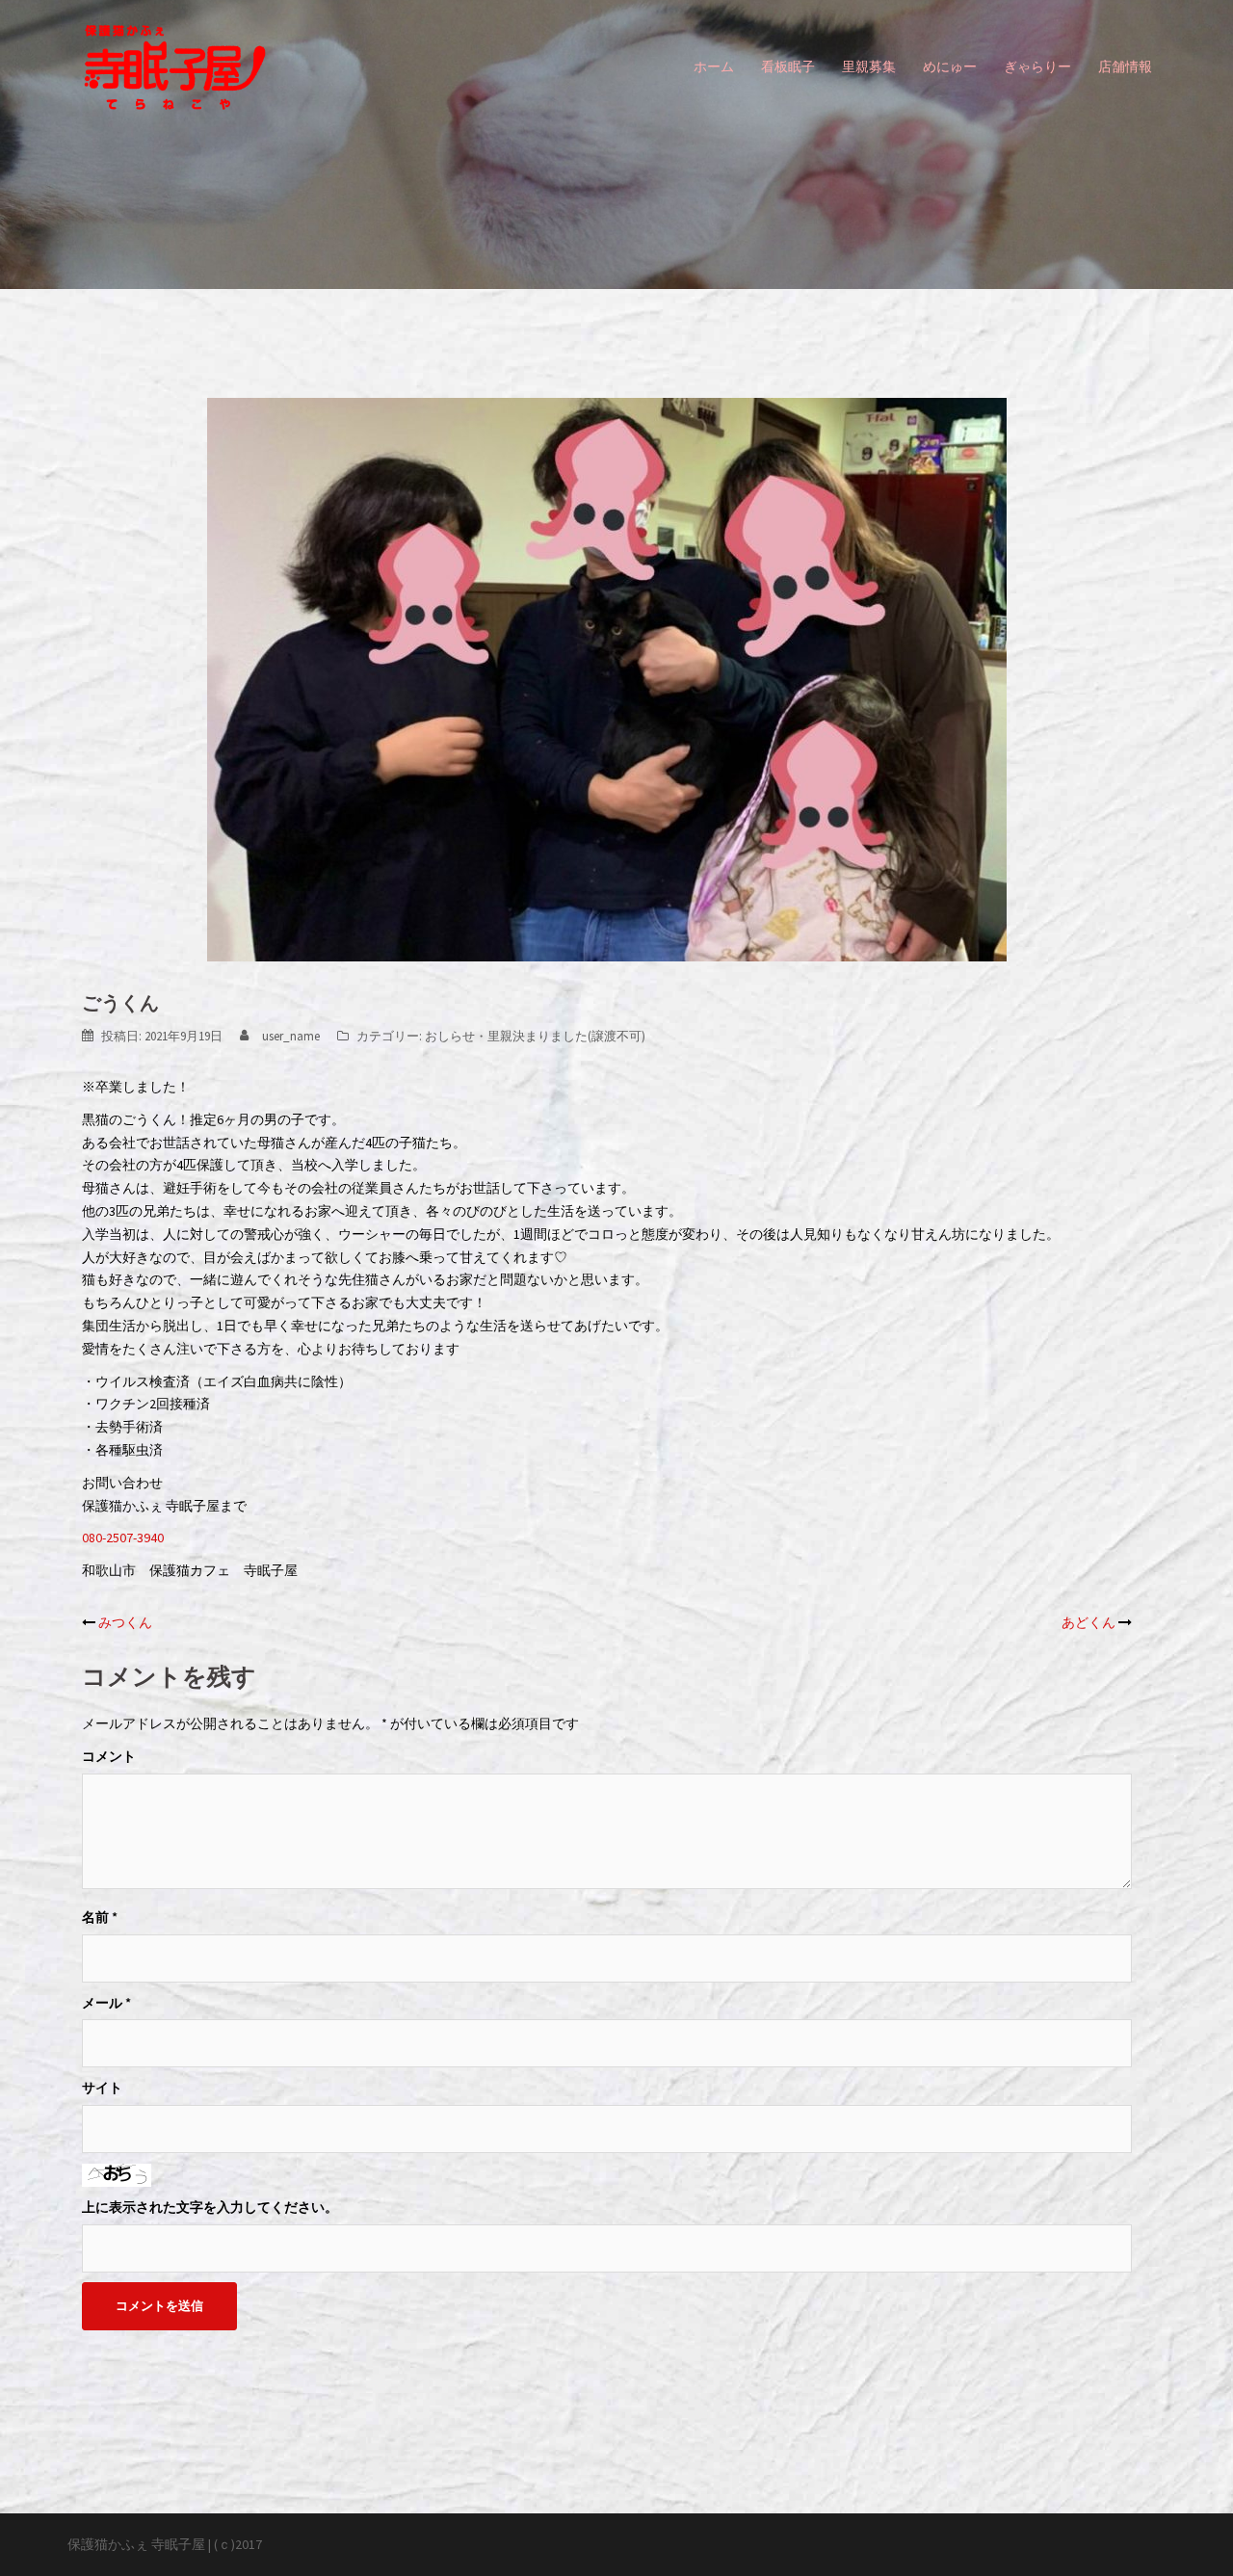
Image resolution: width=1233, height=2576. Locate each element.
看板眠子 (788, 66)
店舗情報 (1125, 66)
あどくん (1089, 1622)
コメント (109, 1756)
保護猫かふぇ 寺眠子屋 (136, 2544)
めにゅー (950, 66)
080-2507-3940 (123, 1538)
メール (106, 2003)
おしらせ (450, 1036)
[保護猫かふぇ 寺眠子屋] (175, 66)
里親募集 (869, 66)
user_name (291, 1036)
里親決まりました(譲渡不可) (566, 1036)
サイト (102, 2088)
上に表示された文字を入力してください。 (210, 2207)
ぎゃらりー (1037, 66)
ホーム (714, 66)
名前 (100, 1917)
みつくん (125, 1622)
